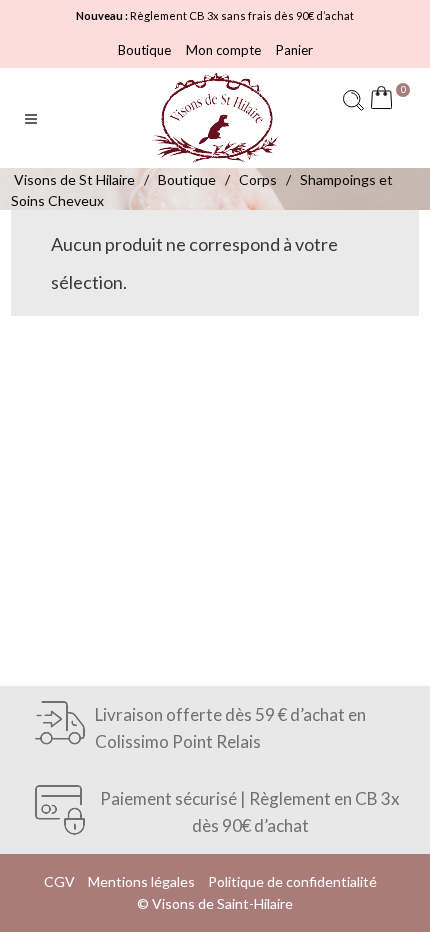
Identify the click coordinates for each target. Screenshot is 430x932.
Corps (258, 179)
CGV (59, 881)
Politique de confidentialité (292, 881)
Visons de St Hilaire (74, 179)
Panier (294, 50)
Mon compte (223, 50)
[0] (386, 100)
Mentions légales (141, 881)
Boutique (144, 50)
